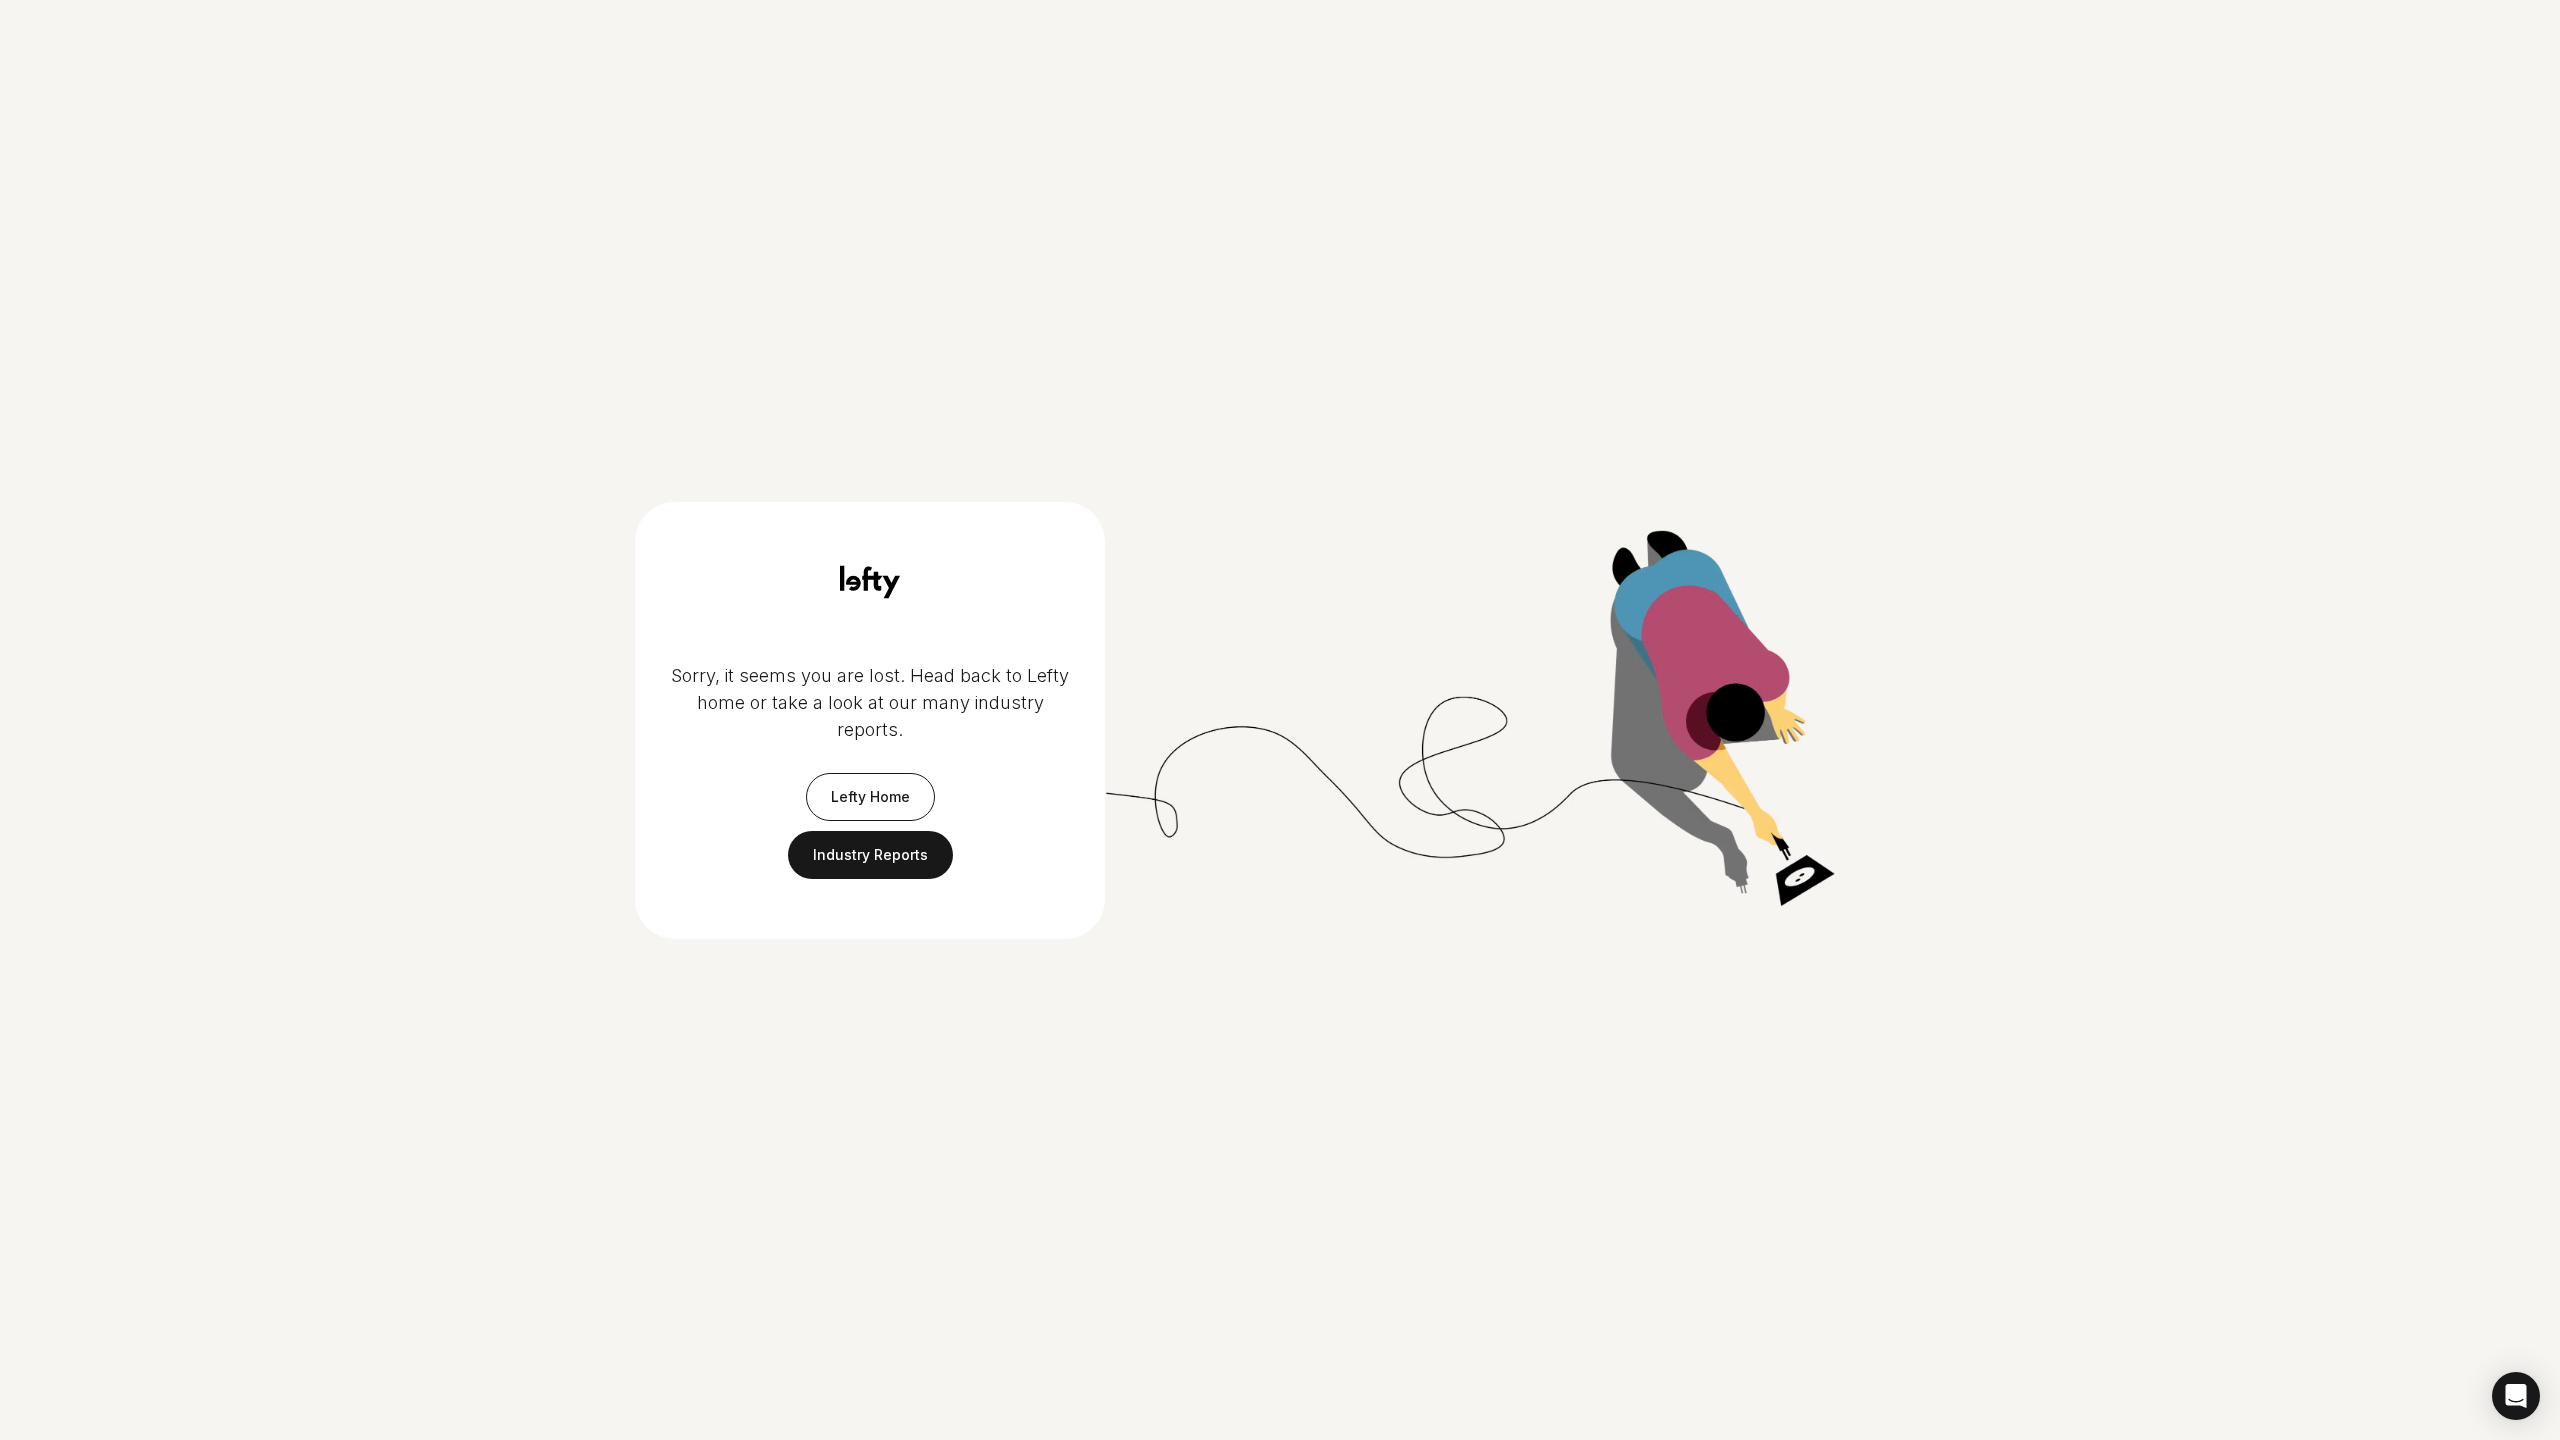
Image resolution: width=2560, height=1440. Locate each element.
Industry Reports (870, 854)
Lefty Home (870, 796)
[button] (2516, 1396)
